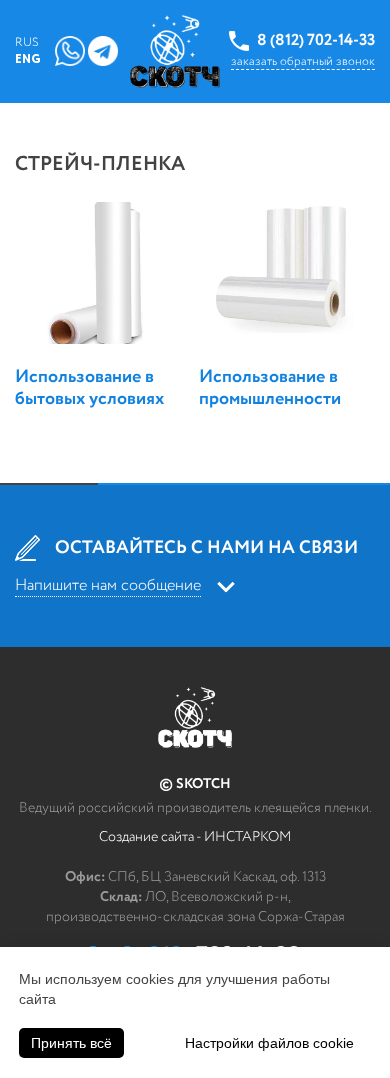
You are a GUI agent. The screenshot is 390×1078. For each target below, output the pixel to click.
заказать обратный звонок (303, 62)
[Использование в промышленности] (287, 273)
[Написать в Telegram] (103, 50)
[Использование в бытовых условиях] (103, 273)
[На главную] (175, 51)
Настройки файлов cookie (269, 1043)
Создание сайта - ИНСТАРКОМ (195, 837)
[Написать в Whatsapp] (70, 50)
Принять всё (71, 1043)
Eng (28, 59)
